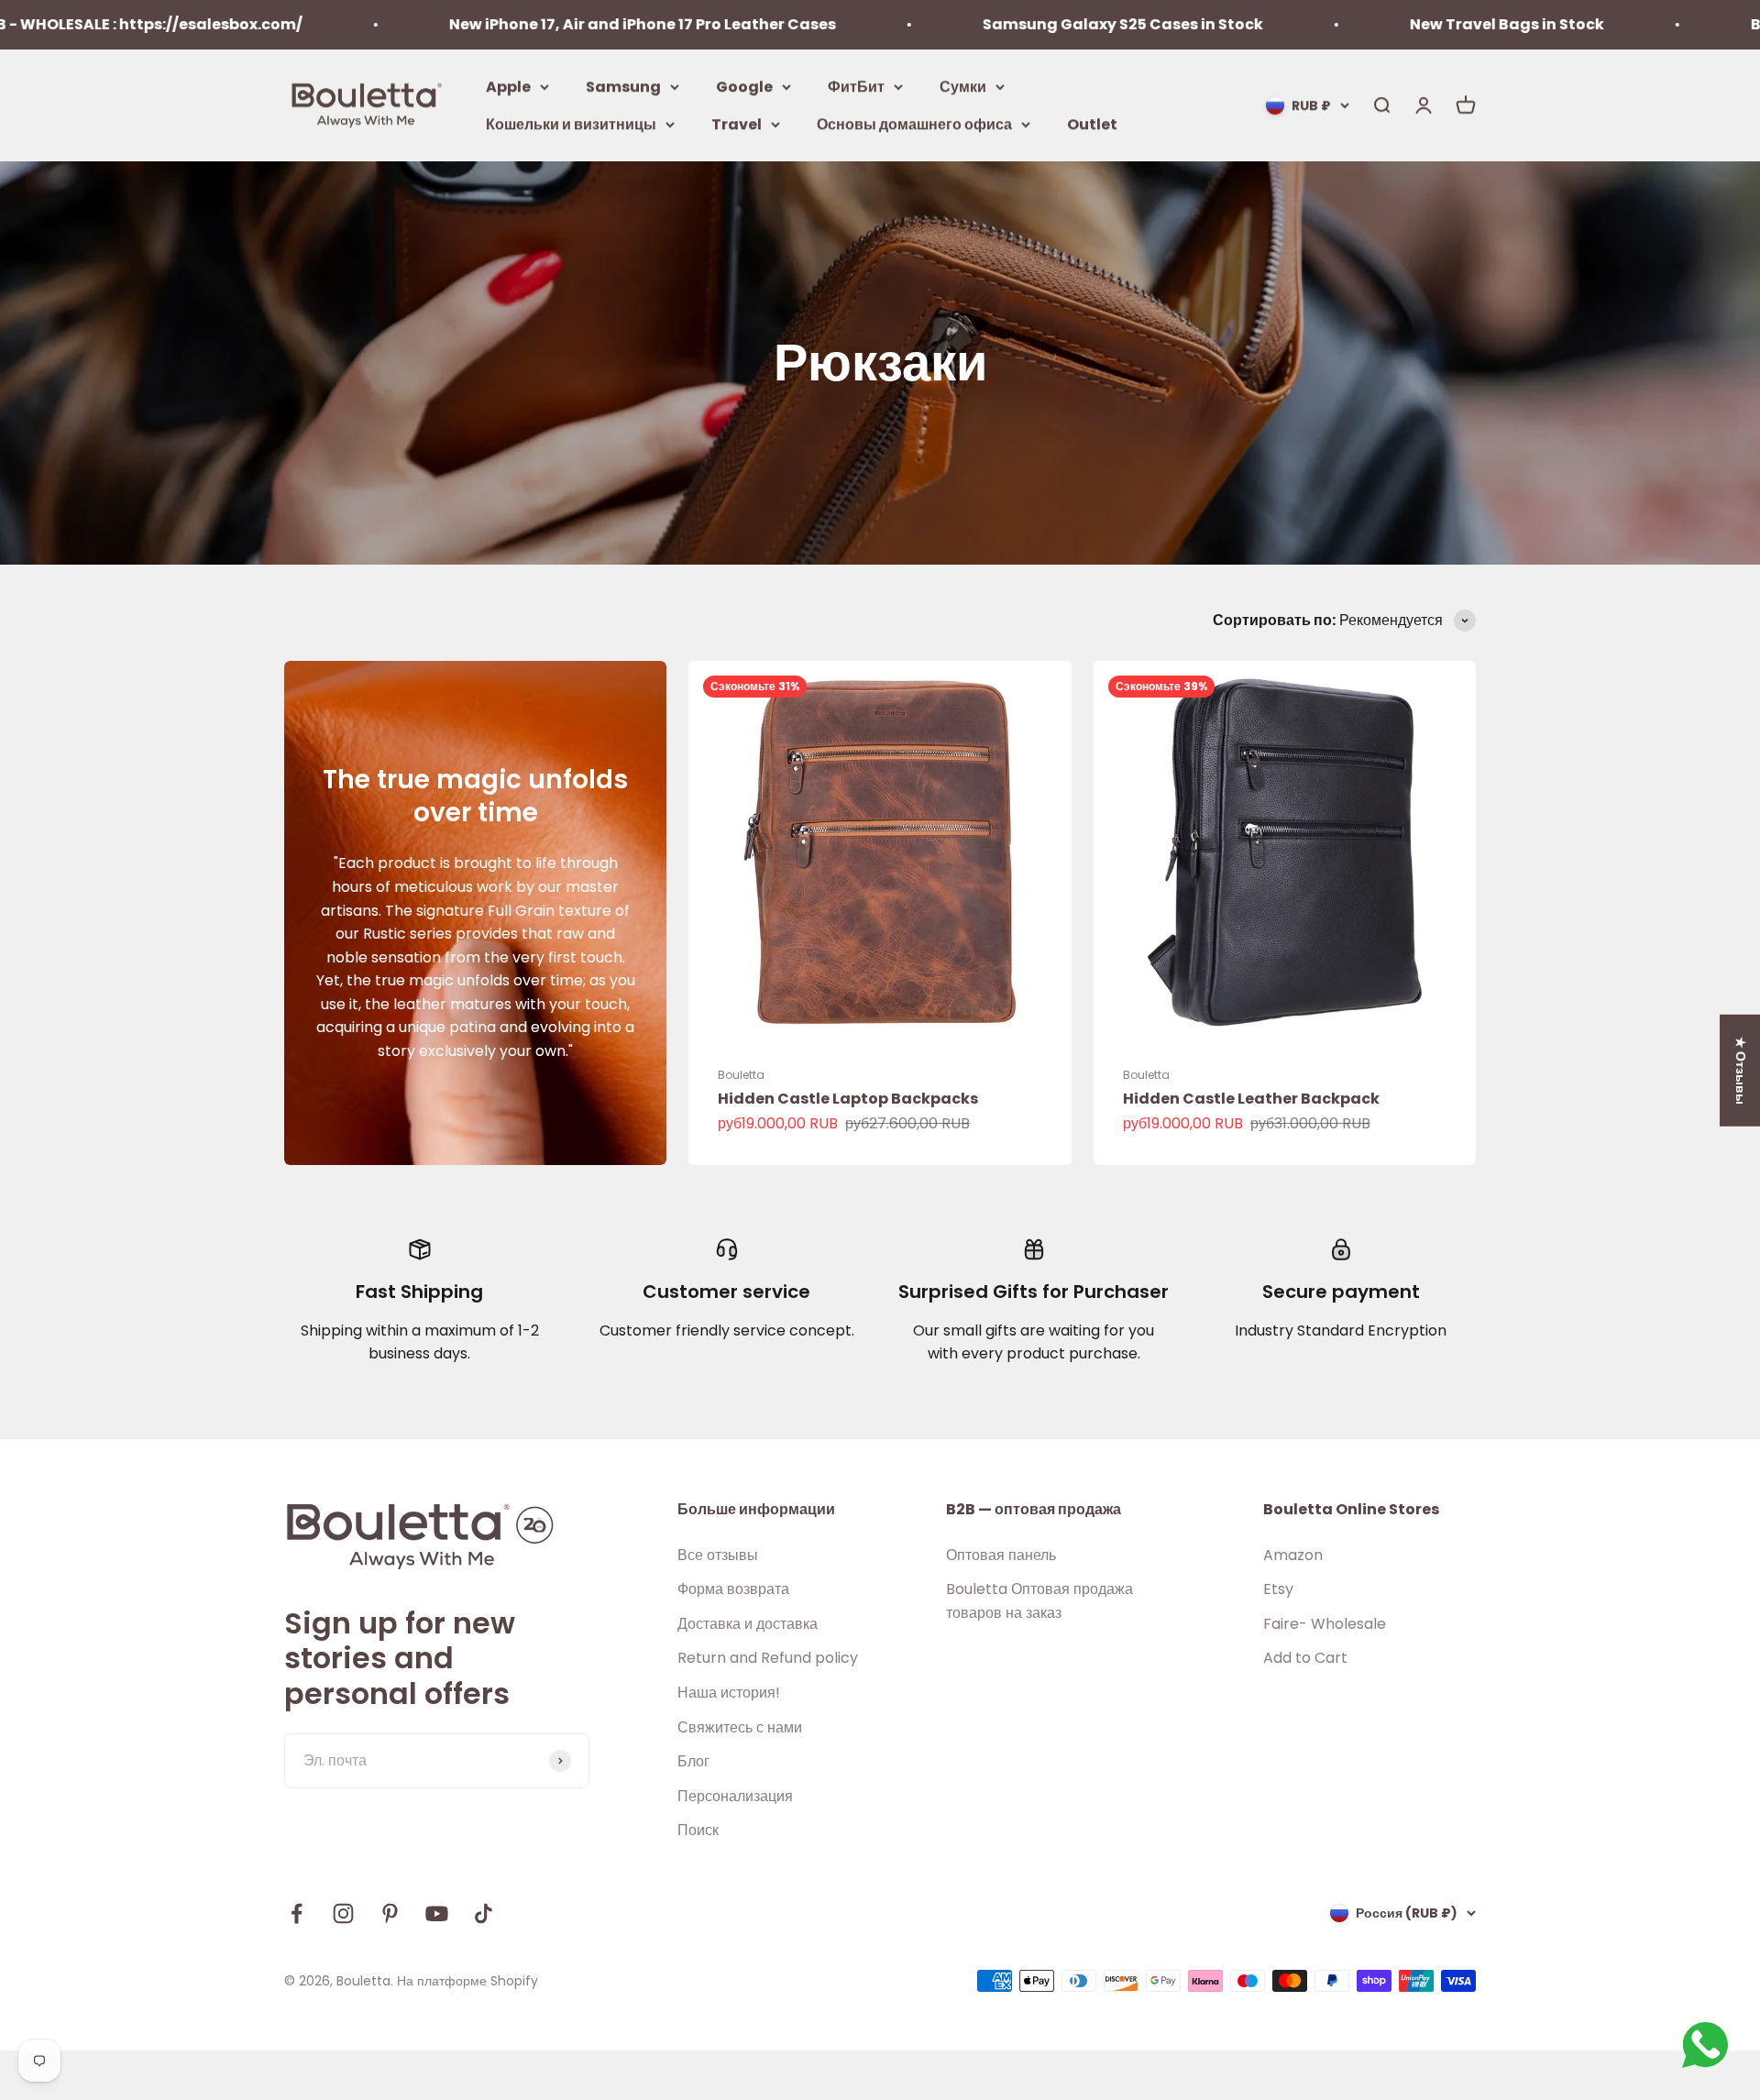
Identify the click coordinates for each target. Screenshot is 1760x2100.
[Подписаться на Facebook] (297, 1913)
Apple (508, 86)
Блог (693, 1761)
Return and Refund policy (768, 1658)
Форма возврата (733, 1589)
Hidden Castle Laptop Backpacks (848, 1099)
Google (744, 86)
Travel (737, 124)
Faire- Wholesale (1325, 1624)
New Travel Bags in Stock (1401, 24)
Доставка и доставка (748, 1624)
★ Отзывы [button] (1741, 1070)
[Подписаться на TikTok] (484, 1913)
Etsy (1278, 1589)
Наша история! (729, 1693)
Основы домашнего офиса (914, 124)
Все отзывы (718, 1555)
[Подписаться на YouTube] (437, 1913)
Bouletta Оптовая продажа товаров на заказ (1039, 1601)
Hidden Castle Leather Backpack (1251, 1099)
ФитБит (856, 86)
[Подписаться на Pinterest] (390, 1913)
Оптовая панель (1001, 1555)
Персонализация (735, 1796)
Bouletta (741, 1075)
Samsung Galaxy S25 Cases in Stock (1017, 24)
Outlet (1092, 124)
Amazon (1293, 1555)
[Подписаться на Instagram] (343, 1913)
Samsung (623, 86)
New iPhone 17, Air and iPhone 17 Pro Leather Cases (536, 24)
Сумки (963, 86)
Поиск (698, 1830)
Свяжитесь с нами (740, 1727)
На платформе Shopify (467, 1981)
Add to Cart (1305, 1658)
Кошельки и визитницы (571, 124)
